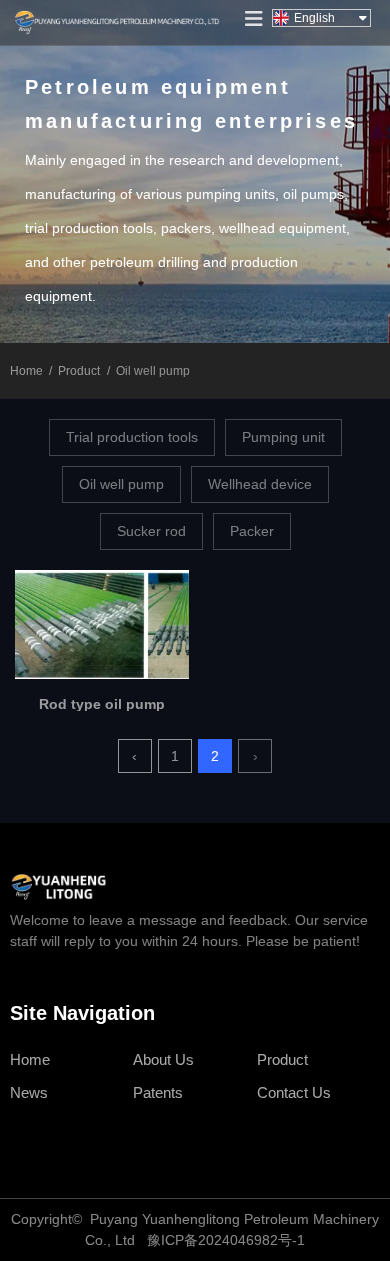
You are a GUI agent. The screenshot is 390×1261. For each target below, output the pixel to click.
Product (79, 371)
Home (28, 371)
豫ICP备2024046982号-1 (226, 1240)
